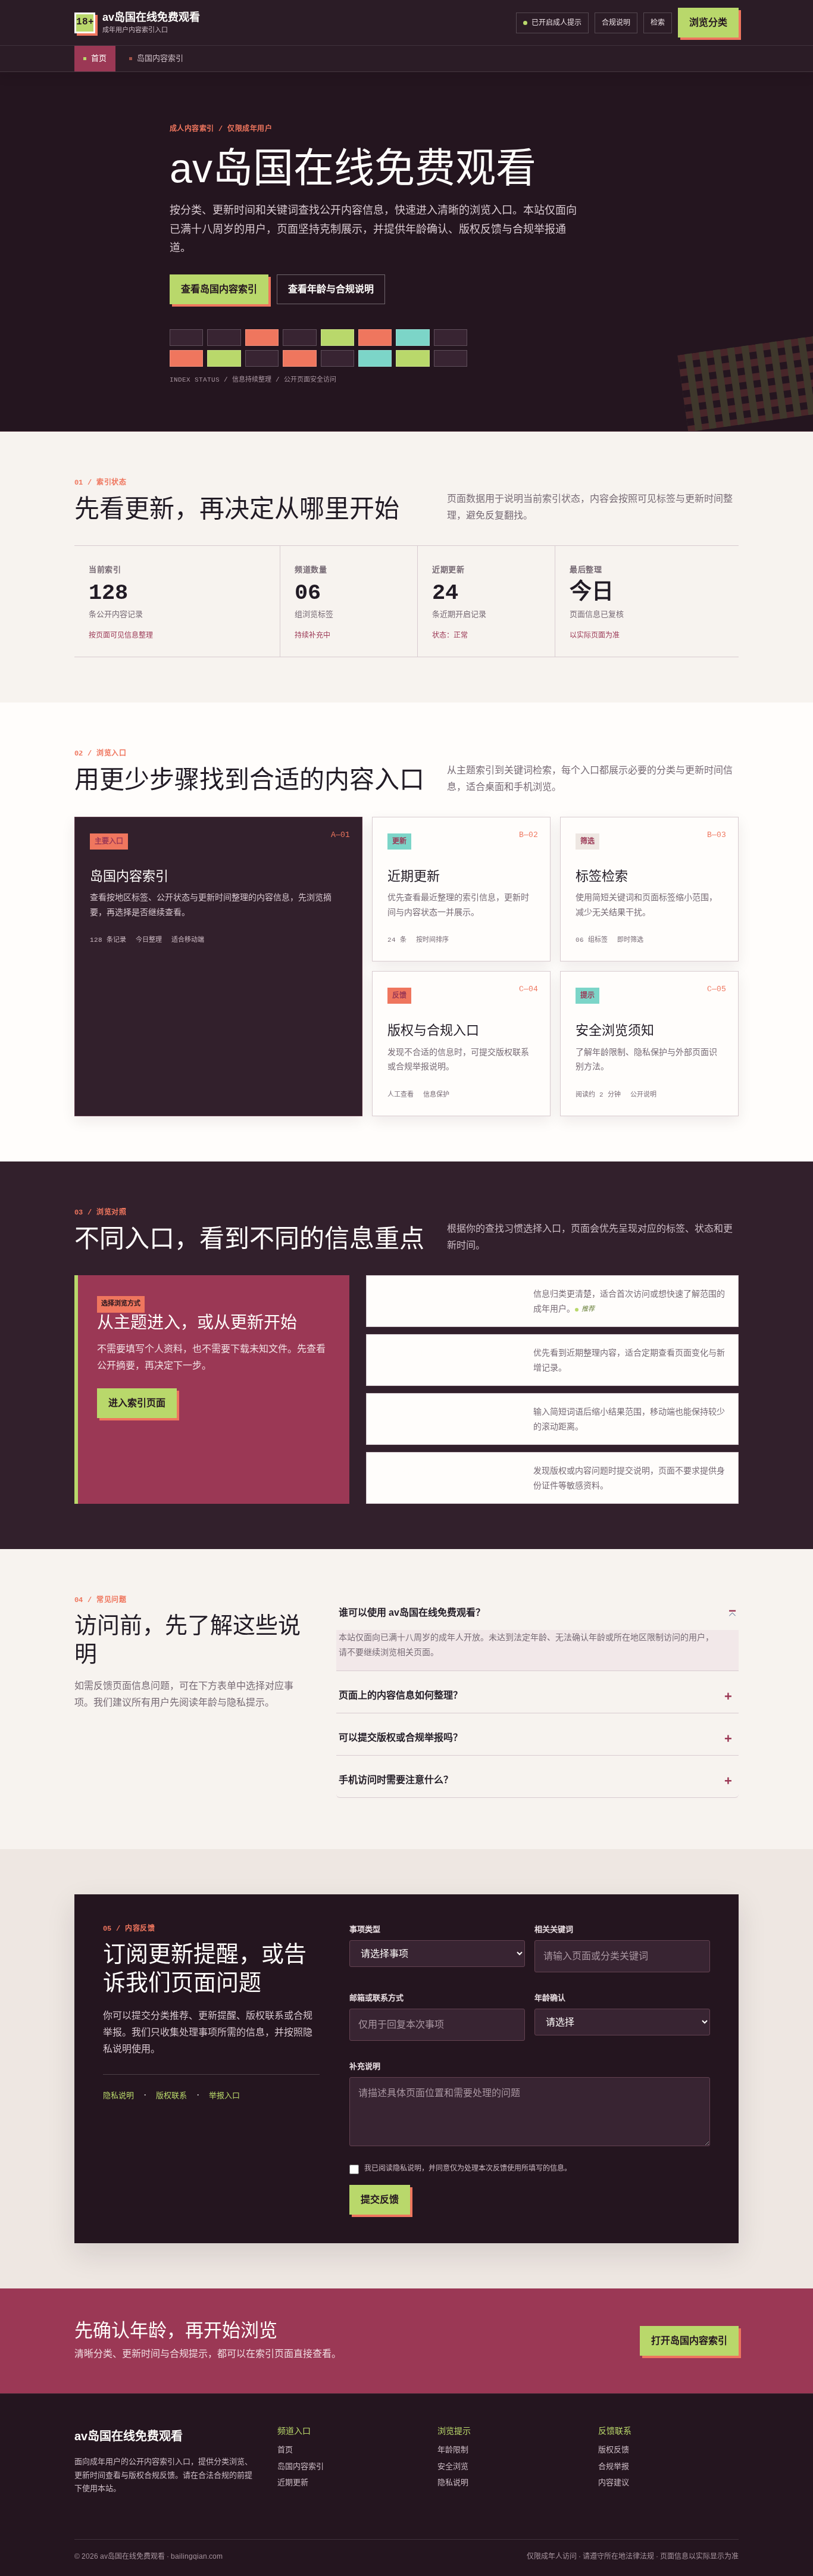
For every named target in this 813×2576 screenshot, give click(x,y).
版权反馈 (614, 2449)
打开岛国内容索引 (689, 2341)
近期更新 (293, 2482)
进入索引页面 (137, 1403)
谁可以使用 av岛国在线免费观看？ (412, 1612)
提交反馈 (380, 2199)
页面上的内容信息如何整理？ (401, 1695)
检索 (658, 23)
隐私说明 (118, 2095)
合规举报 (614, 2466)
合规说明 (616, 23)
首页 (99, 58)
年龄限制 (453, 2449)
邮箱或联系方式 (376, 1998)
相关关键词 (554, 1929)
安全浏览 (453, 2466)
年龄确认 (550, 1998)
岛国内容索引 (160, 58)
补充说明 (365, 2066)
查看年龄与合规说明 (331, 289)
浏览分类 (708, 22)
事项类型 (365, 1929)
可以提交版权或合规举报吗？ (401, 1737)
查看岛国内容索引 (219, 289)
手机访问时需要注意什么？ (396, 1780)
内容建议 (614, 2482)
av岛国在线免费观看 (129, 2436)
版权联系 (171, 2095)
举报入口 (224, 2095)
